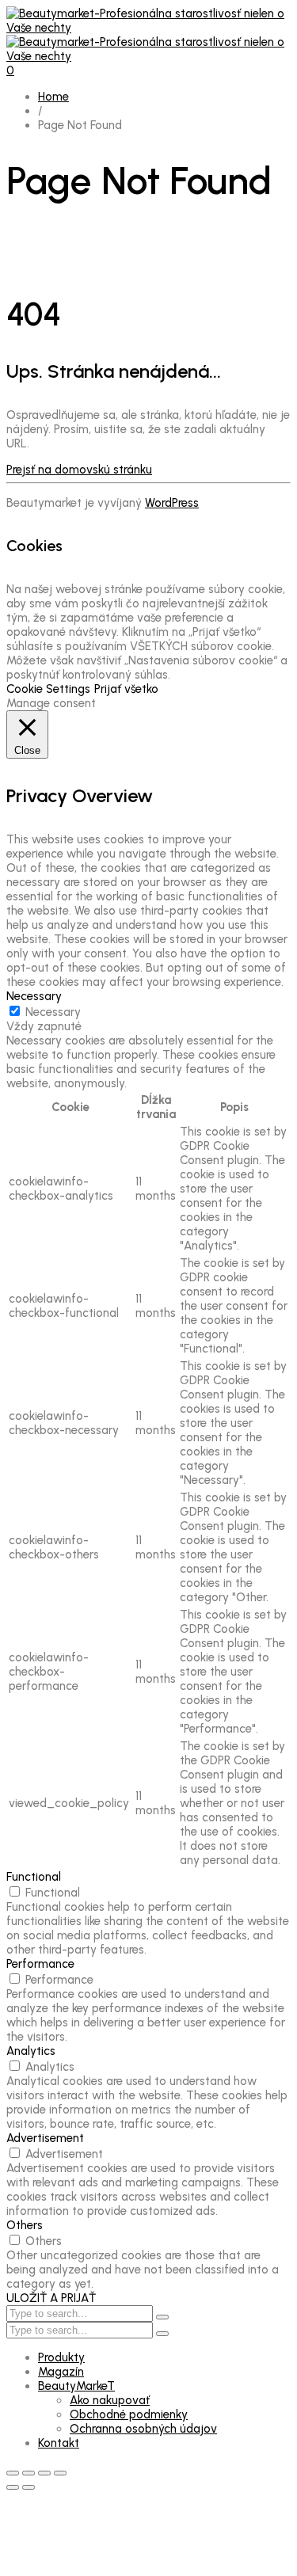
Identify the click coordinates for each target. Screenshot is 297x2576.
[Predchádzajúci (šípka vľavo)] (13, 2487)
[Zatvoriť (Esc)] (60, 2473)
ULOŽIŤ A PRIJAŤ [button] (51, 2298)
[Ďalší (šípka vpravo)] (29, 2487)
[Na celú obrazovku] (29, 2473)
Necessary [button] (34, 996)
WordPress (172, 503)
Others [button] (25, 2225)
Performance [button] (40, 1964)
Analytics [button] (31, 2051)
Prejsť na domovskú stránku (79, 470)
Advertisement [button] (45, 2138)
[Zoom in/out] (13, 2473)
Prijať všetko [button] (126, 689)
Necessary (53, 1012)
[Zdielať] (44, 2473)
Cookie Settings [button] (48, 689)
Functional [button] (34, 1877)
